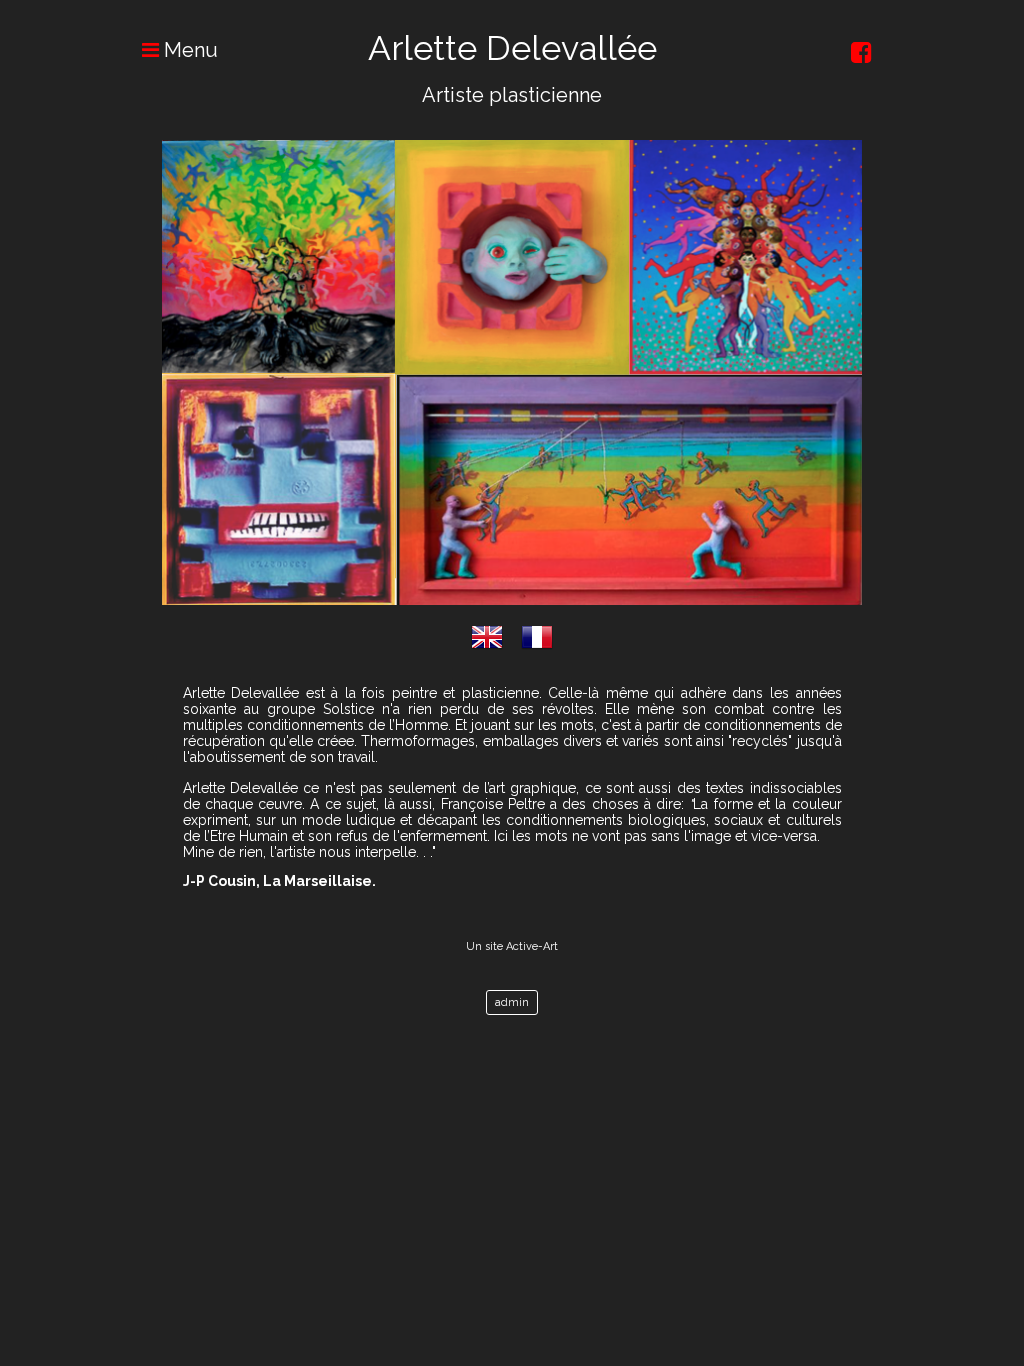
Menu (188, 50)
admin (512, 1002)
